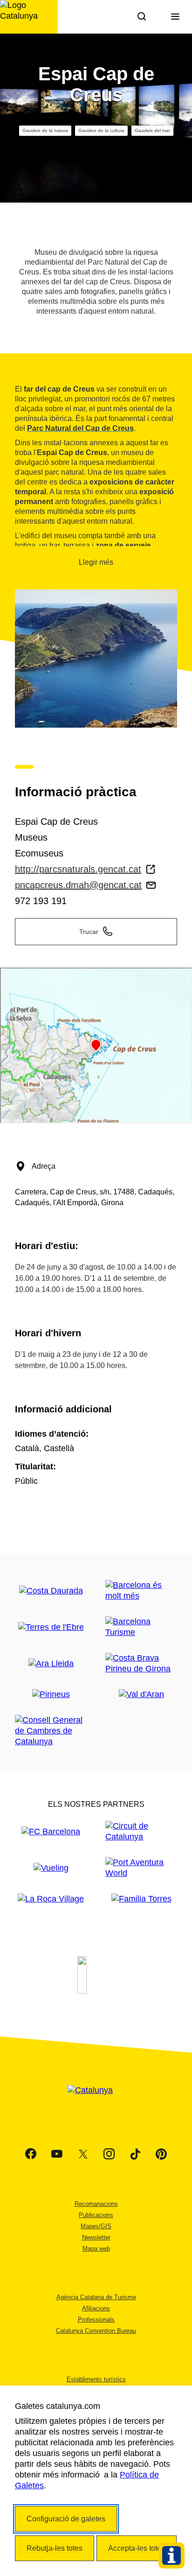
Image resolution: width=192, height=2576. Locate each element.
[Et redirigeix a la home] (29, 17)
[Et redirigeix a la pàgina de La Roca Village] (51, 1899)
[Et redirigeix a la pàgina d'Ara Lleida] (51, 1664)
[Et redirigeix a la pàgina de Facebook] (31, 2154)
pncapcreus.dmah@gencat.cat (78, 885)
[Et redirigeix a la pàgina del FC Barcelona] (51, 1832)
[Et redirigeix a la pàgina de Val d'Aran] (141, 1695)
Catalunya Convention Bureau (96, 2331)
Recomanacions (96, 2204)
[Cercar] (142, 17)
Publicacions (96, 2215)
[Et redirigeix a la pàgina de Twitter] (83, 2154)
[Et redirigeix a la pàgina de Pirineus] (51, 1695)
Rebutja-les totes (55, 2548)
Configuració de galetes (66, 2519)
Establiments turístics (96, 2379)
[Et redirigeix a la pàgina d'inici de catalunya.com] (96, 2102)
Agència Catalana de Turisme (96, 2297)
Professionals (96, 2320)
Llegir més (96, 562)
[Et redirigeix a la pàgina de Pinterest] (161, 2154)
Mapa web (96, 2249)
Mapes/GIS (96, 2226)
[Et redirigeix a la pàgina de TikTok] (135, 2154)
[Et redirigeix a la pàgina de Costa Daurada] (51, 1591)
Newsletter (96, 2237)
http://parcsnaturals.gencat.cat (78, 869)
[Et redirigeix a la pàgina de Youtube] (57, 2154)
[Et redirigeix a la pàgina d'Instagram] (109, 2154)
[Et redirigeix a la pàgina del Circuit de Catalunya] (141, 1832)
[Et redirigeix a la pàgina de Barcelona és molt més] (141, 1591)
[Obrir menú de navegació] (175, 17)
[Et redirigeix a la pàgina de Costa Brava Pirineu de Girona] (141, 1664)
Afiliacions (96, 2308)
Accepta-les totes (137, 2548)
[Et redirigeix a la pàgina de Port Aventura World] (141, 1868)
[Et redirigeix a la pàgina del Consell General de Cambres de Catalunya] (51, 1731)
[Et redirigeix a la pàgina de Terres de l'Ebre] (51, 1627)
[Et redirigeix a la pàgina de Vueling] (51, 1868)
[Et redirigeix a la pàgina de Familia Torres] (141, 1899)
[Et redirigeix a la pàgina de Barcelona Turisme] (141, 1627)
